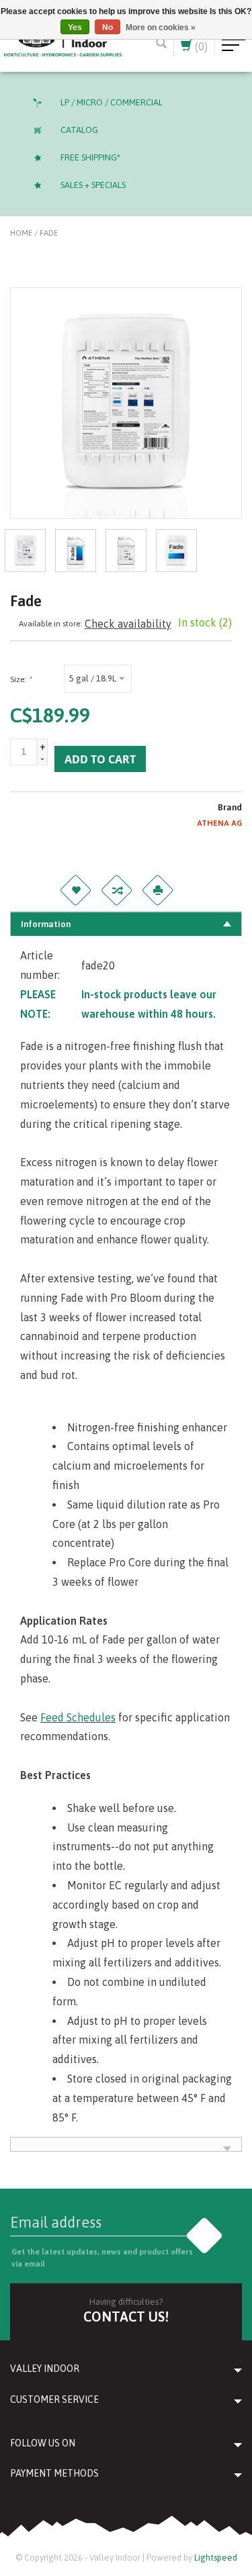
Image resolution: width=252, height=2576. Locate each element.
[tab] (126, 924)
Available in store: (50, 624)
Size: (20, 679)
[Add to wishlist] (76, 890)
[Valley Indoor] (63, 42)
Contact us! (126, 2317)
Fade (49, 233)
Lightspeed (216, 2558)
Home (21, 233)
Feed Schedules (78, 1717)
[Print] (158, 890)
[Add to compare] (117, 890)
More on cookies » (161, 28)
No (108, 28)
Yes (75, 28)
